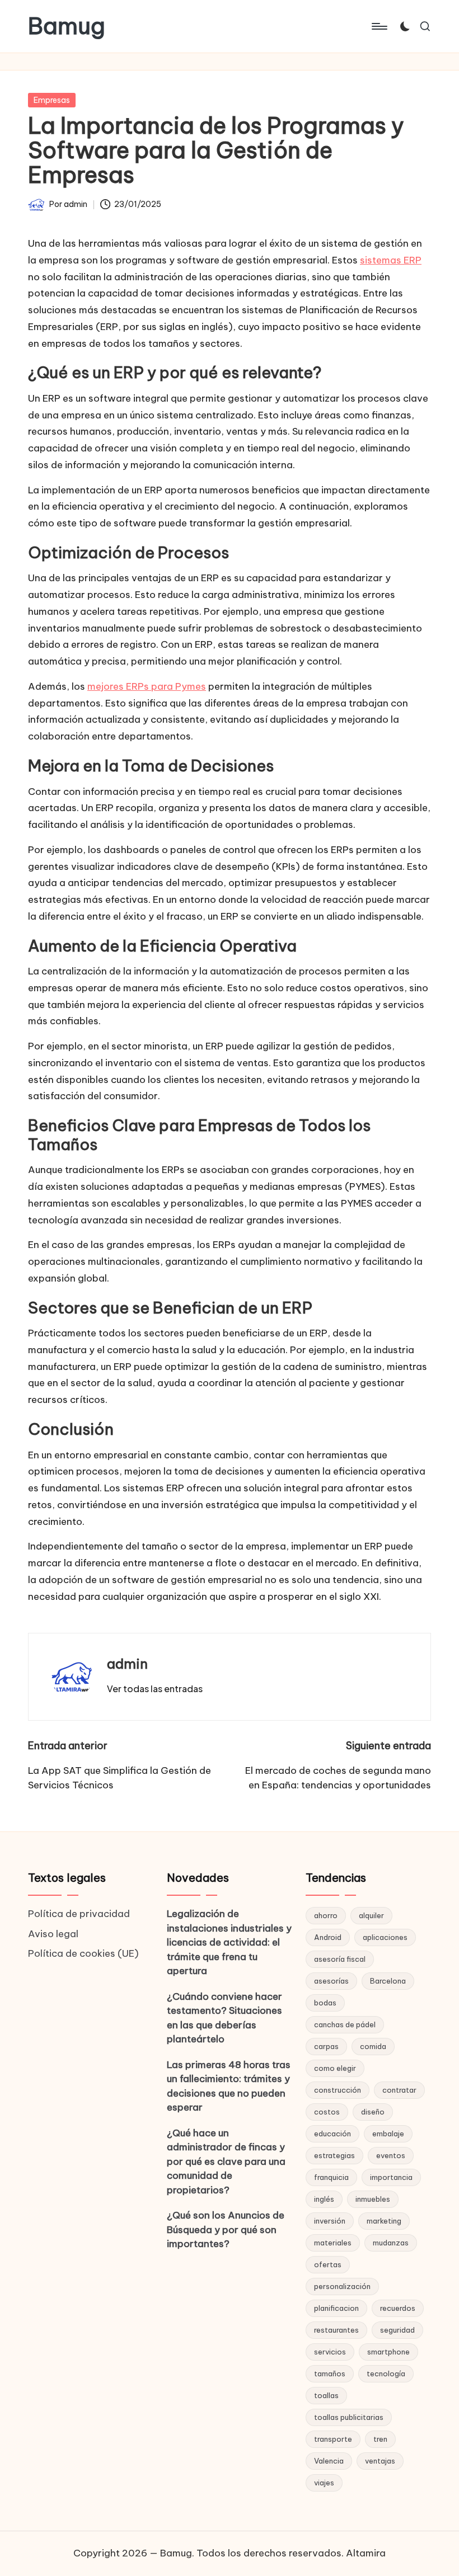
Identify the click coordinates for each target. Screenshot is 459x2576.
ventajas (380, 2461)
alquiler (371, 1915)
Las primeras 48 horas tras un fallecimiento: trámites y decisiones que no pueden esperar (229, 2086)
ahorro (326, 1915)
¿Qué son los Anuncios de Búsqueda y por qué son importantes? (226, 2229)
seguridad (397, 2330)
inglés (324, 2199)
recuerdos (398, 2308)
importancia (391, 2177)
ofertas (328, 2264)
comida (373, 2046)
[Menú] (379, 26)
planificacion (336, 2308)
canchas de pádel (345, 2024)
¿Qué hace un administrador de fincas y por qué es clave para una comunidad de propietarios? (226, 2161)
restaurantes (336, 2330)
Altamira (366, 2553)
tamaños (330, 2374)
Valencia (329, 2461)
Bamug (67, 26)
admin (127, 1664)
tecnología (386, 2374)
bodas (325, 2003)
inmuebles (373, 2199)
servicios (330, 2352)
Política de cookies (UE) (83, 1953)
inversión (330, 2221)
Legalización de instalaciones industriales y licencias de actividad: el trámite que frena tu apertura (229, 1942)
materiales (333, 2243)
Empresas (52, 100)
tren (380, 2439)
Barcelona (388, 1981)
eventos (391, 2155)
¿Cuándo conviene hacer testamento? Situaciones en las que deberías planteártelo (224, 2018)
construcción (338, 2090)
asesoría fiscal (340, 1959)
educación (332, 2134)
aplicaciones (385, 1937)
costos (327, 2112)
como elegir (335, 2068)
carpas (326, 2046)
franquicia (331, 2177)
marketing (384, 2221)
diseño (373, 2112)
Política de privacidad (79, 1914)
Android (328, 1937)
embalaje (388, 2134)
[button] (155, 1689)
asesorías (331, 1981)
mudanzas (391, 2243)
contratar (399, 2090)
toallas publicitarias (349, 2417)
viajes (324, 2483)
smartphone (388, 2352)
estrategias (334, 2155)
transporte (333, 2439)
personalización (342, 2286)
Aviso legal (53, 1934)
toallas (326, 2395)
